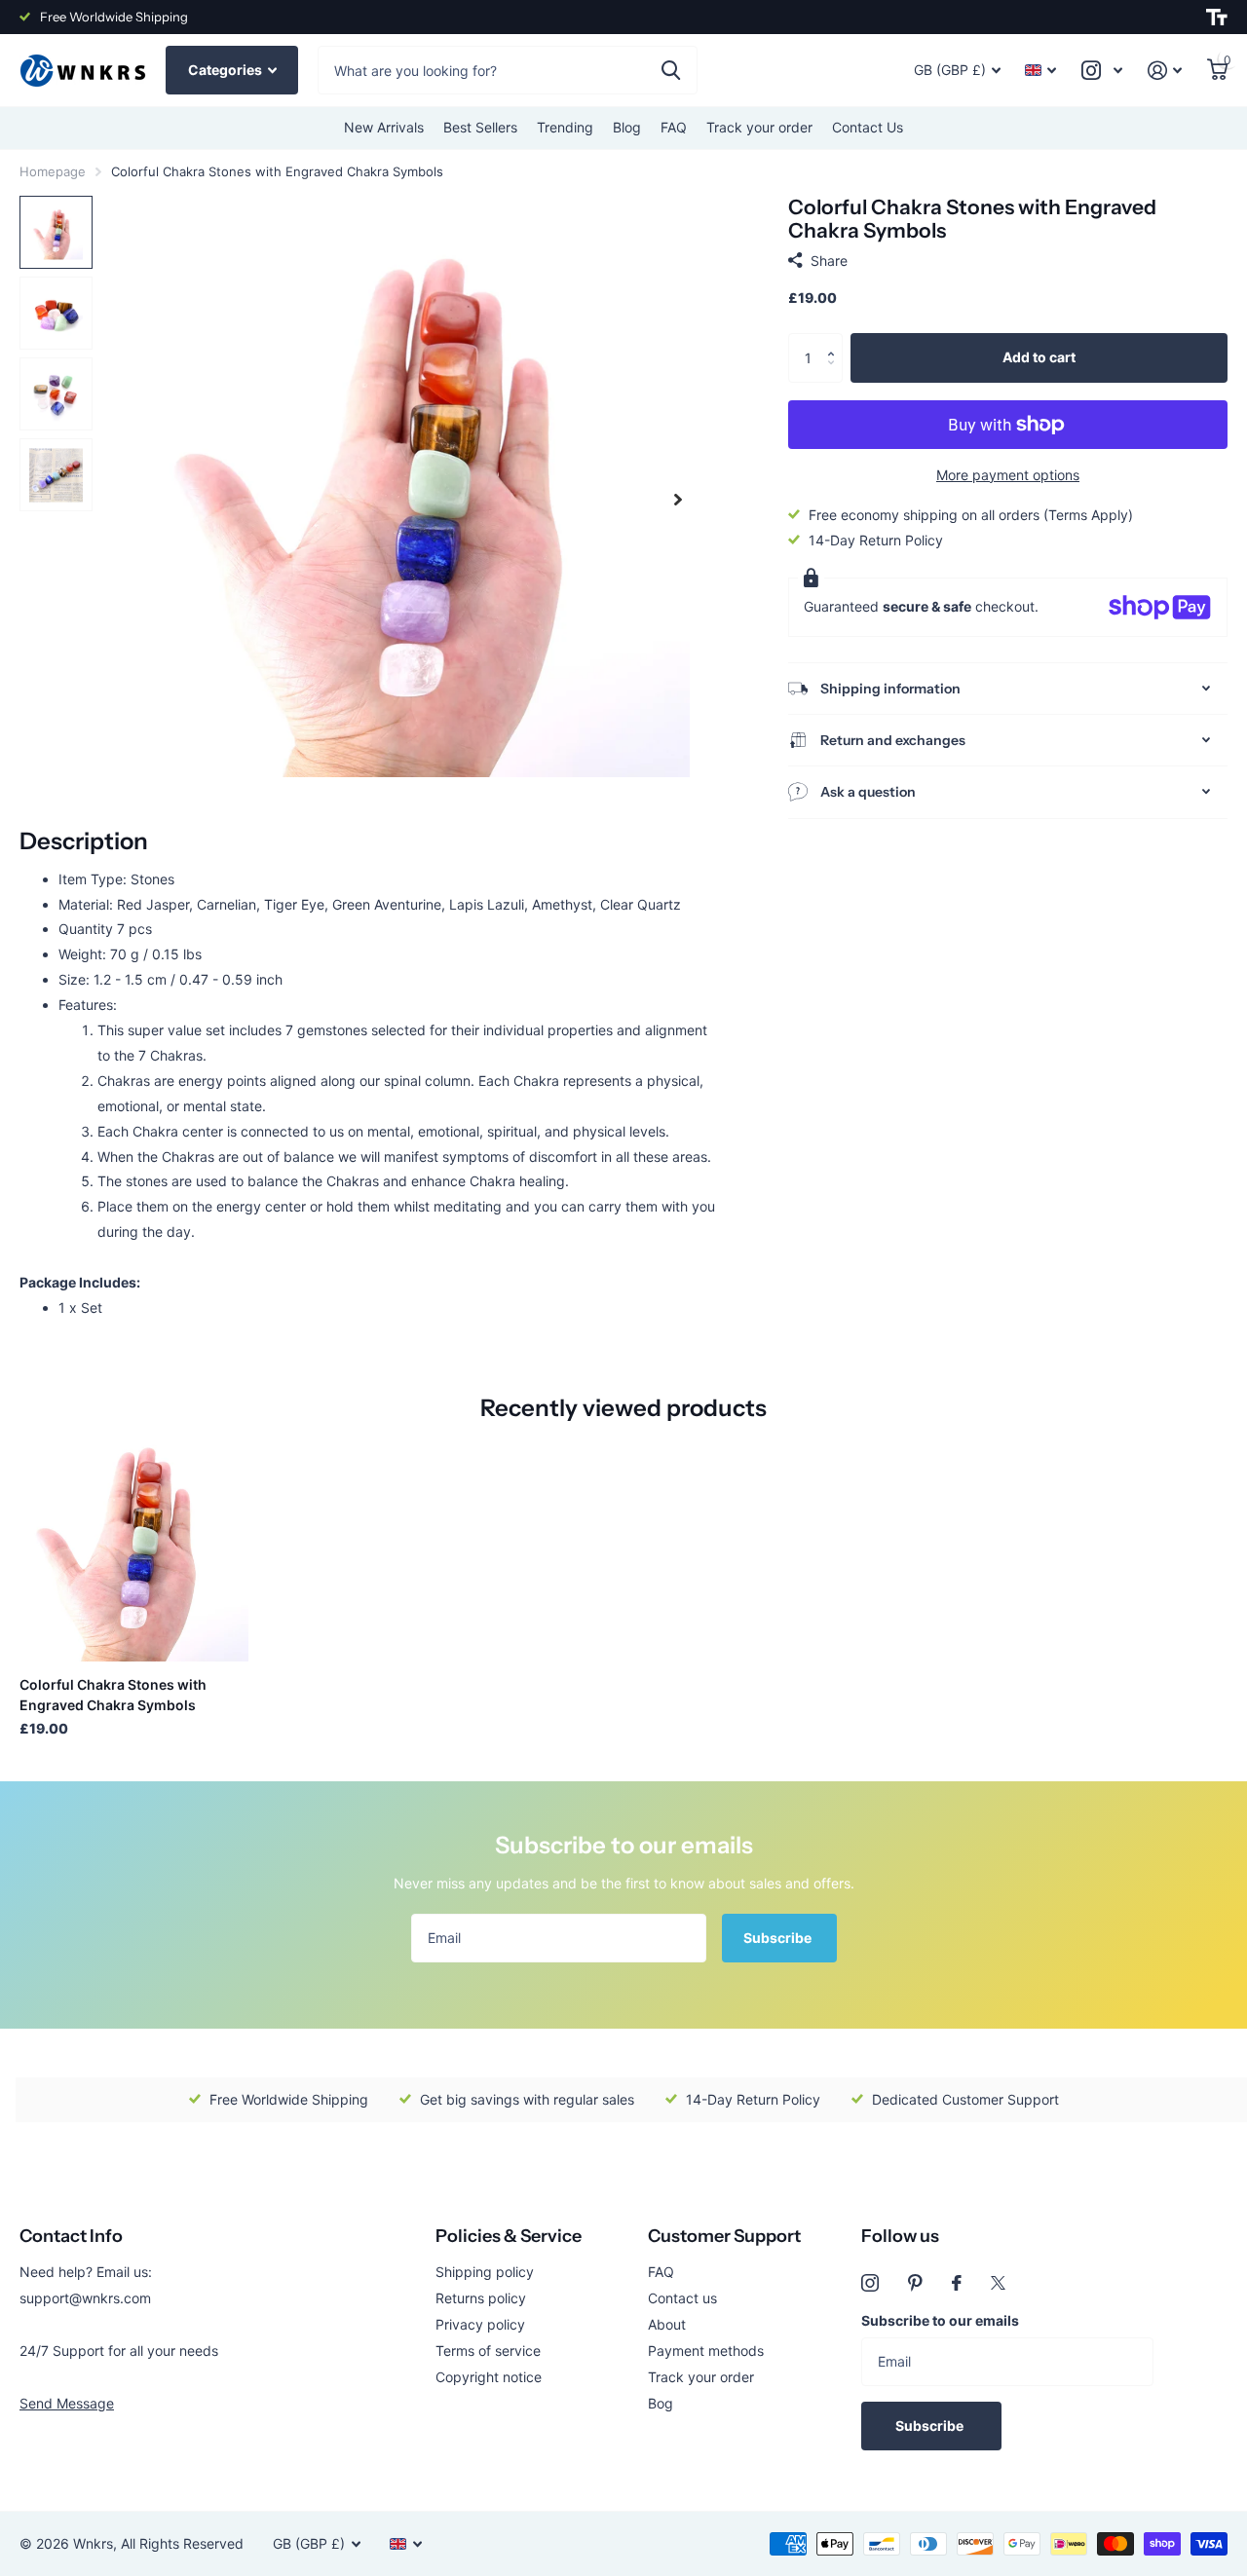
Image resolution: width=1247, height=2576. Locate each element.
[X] (998, 2283)
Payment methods (706, 2351)
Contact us (682, 2298)
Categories (227, 70)
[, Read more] (1102, 71)
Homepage (53, 171)
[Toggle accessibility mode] (1217, 18)
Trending (565, 127)
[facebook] (957, 2283)
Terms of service (488, 2351)
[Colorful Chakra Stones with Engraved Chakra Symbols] (134, 1547)
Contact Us (868, 127)
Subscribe (779, 1938)
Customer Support (724, 2236)
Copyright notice (489, 2377)
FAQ (674, 127)
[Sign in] (1165, 71)
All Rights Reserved (182, 2543)
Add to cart (1039, 357)
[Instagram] (870, 2283)
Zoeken (671, 70)
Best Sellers (480, 127)
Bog (661, 2403)
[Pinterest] (915, 2283)
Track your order (759, 127)
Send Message (67, 2403)
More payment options (1008, 475)
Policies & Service (509, 2236)
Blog (627, 127)
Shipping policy (485, 2272)
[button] (835, 340)
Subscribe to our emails (940, 2320)
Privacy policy (480, 2324)
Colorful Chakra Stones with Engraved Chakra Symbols (113, 1695)
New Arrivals (384, 127)
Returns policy (481, 2298)
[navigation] (56, 232)
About (667, 2324)
